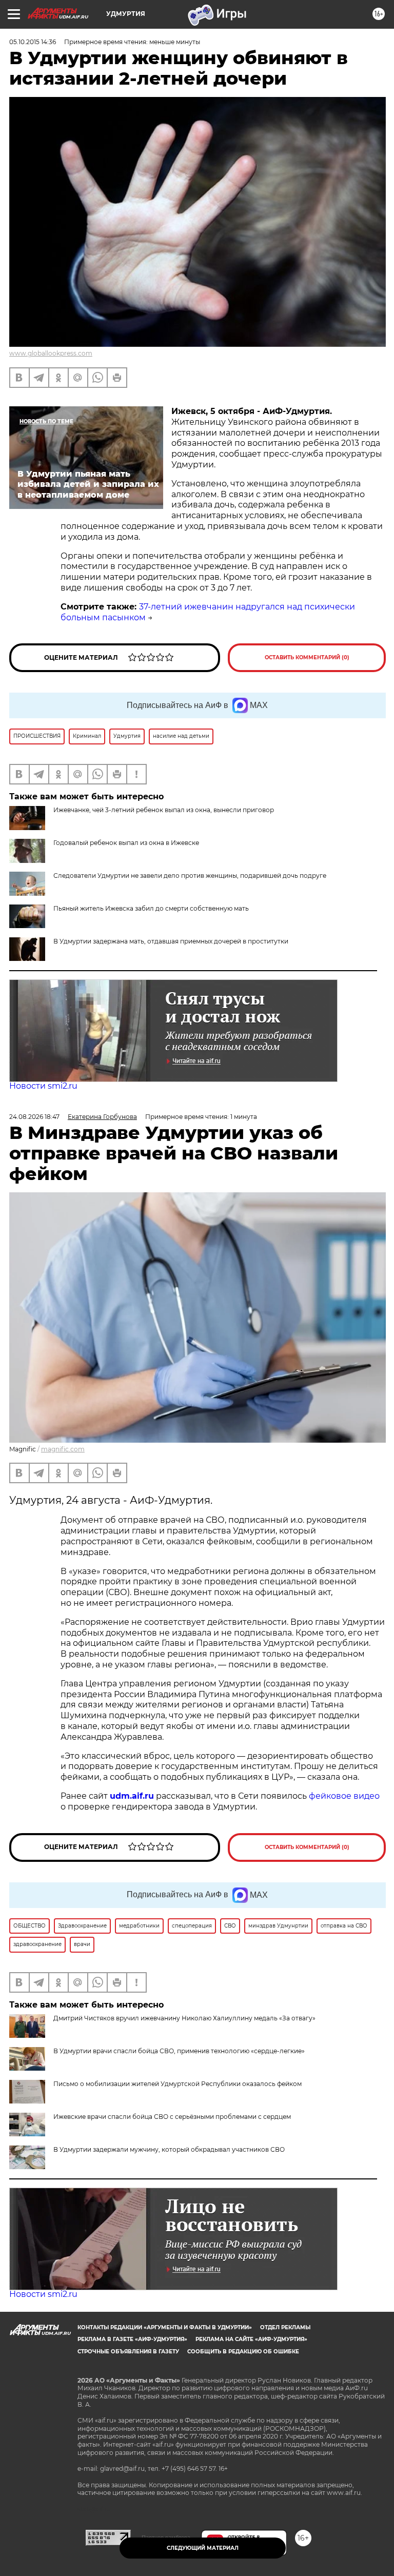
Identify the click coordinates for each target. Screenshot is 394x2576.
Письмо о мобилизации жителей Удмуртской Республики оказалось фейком (178, 2084)
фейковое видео (344, 1796)
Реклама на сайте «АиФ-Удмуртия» (251, 2339)
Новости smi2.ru (43, 1086)
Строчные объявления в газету (128, 2352)
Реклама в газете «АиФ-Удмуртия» (132, 2339)
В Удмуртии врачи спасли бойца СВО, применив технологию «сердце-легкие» (179, 2051)
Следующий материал (203, 2548)
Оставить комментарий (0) (307, 657)
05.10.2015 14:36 (33, 42)
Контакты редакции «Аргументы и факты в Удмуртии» (165, 2327)
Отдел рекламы (285, 2327)
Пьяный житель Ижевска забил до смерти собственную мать (151, 908)
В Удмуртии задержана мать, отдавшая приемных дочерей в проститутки (171, 941)
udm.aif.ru (132, 1796)
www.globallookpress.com (51, 353)
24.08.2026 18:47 (34, 1117)
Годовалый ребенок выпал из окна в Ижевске (126, 843)
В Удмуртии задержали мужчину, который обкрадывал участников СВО (169, 2149)
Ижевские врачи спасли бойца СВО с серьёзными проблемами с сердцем (172, 2117)
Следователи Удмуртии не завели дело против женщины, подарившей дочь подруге (190, 876)
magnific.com (63, 1449)
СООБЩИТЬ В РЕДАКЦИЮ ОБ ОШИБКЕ (243, 2352)
